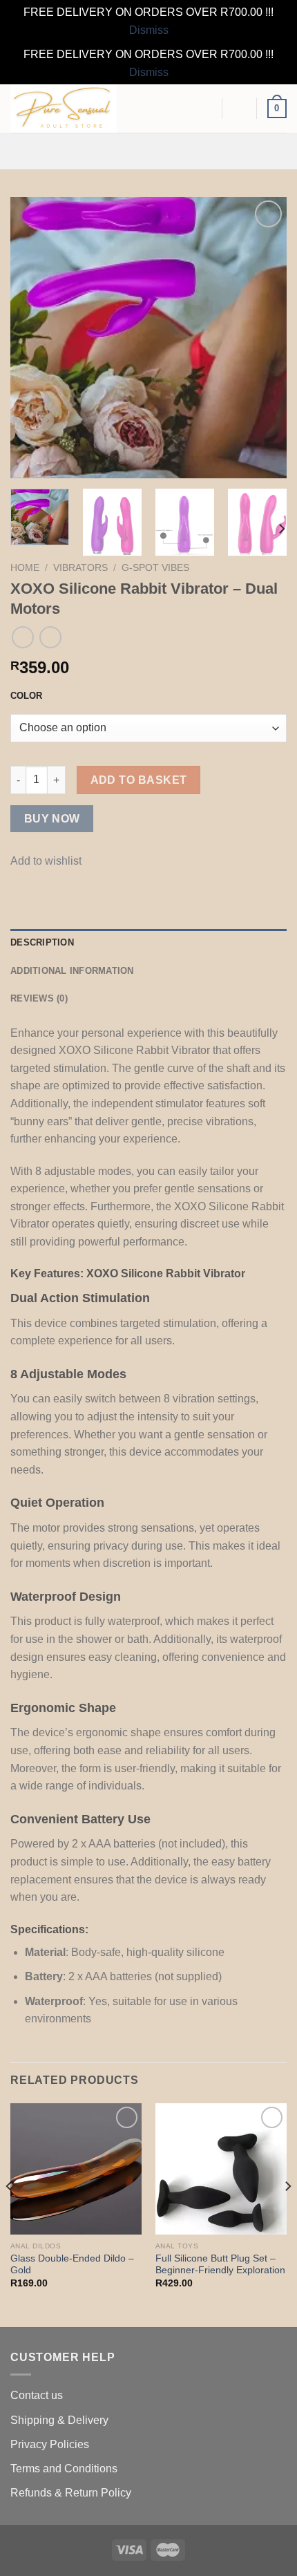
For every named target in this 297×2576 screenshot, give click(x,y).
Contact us (37, 2395)
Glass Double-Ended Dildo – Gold (72, 2265)
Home (25, 568)
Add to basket (139, 780)
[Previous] (33, 338)
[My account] (240, 109)
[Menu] (148, 151)
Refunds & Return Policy (71, 2493)
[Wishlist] (205, 109)
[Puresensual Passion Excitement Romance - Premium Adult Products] (79, 109)
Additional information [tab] (72, 971)
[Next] (264, 338)
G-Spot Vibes (155, 568)
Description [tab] (42, 942)
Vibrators (80, 568)
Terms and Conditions (64, 2469)
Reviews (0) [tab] (39, 998)
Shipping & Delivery (59, 2420)
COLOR (26, 696)
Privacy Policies (50, 2444)
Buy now (52, 819)
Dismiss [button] (149, 30)
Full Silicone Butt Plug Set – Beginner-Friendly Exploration (220, 2265)
